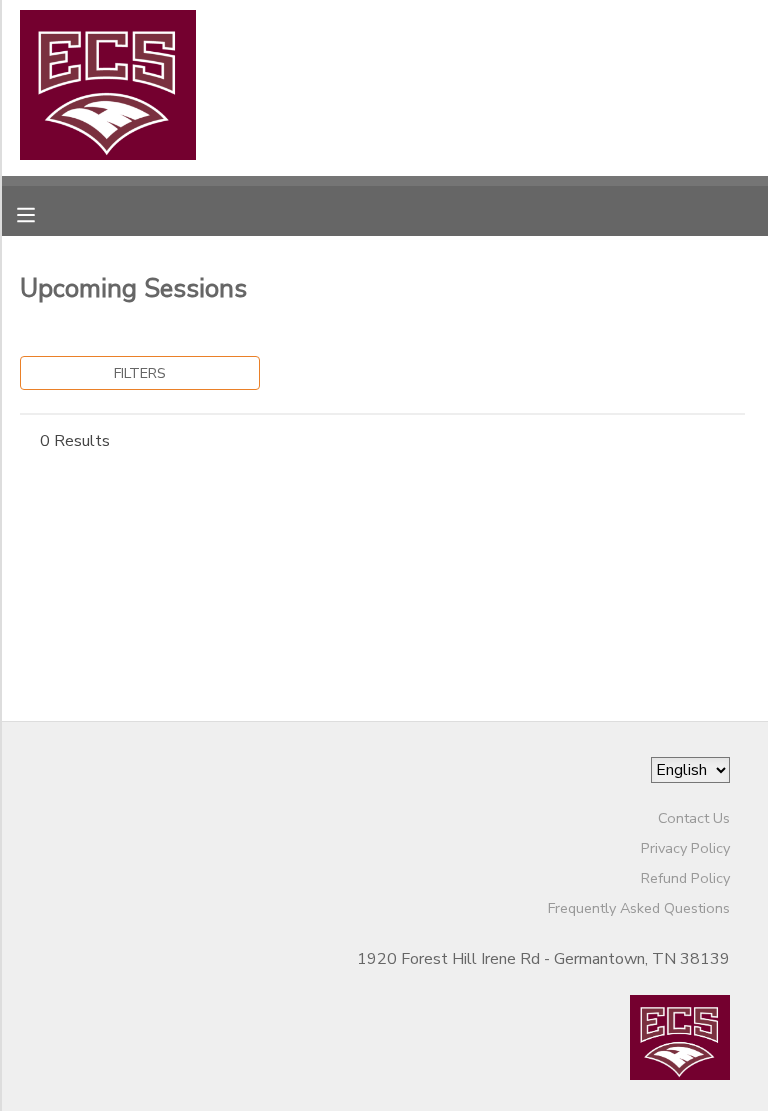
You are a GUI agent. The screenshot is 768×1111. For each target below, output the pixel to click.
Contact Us (694, 818)
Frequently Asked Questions (639, 908)
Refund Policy (685, 878)
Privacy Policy (685, 848)
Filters (140, 373)
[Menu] (41, 213)
